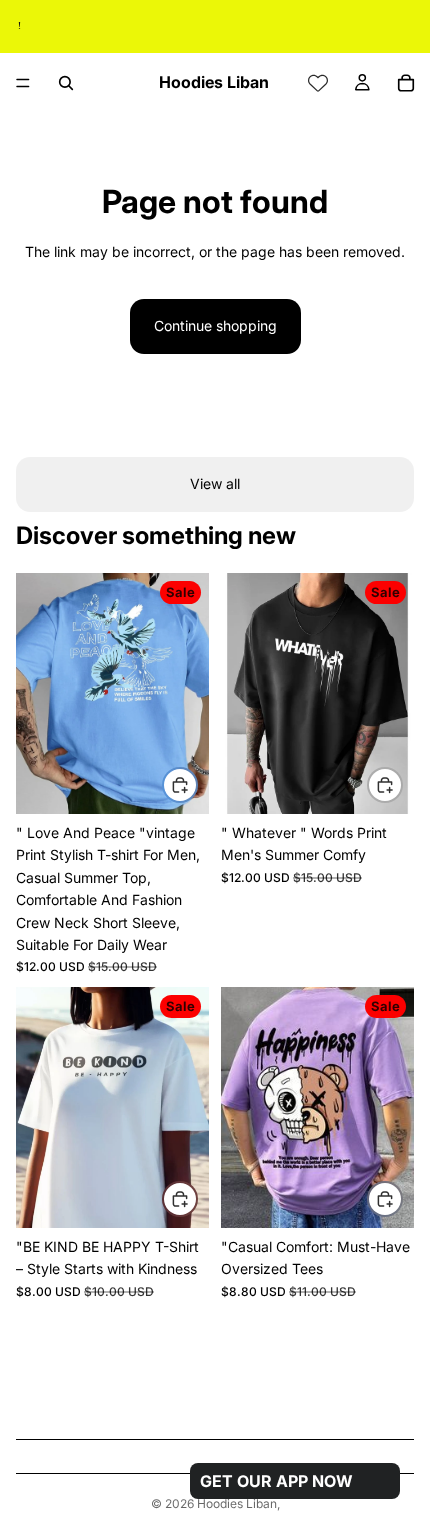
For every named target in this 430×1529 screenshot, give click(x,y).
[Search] (66, 83)
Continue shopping (215, 325)
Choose (197, 784)
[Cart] (406, 83)
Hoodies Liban (237, 1503)
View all (215, 483)
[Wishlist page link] (318, 83)
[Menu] (23, 83)
